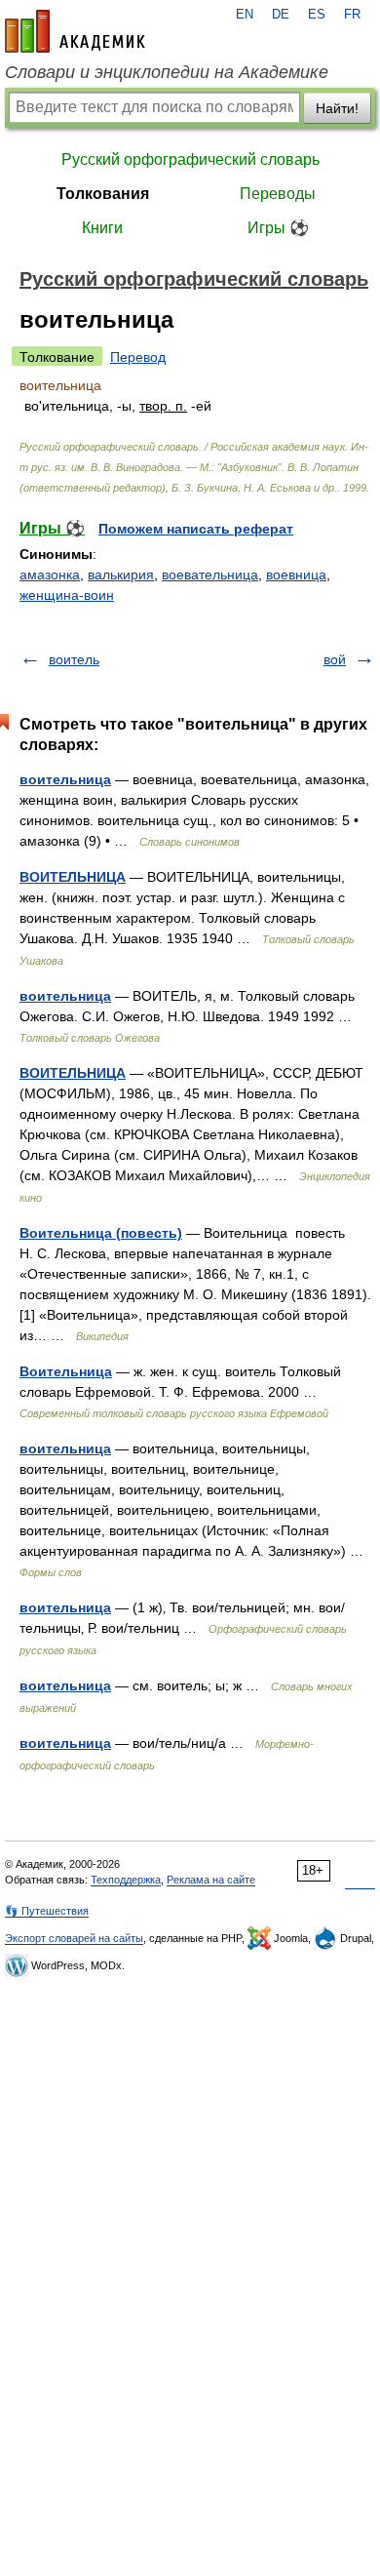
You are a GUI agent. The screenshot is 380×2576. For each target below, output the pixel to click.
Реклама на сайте (211, 1880)
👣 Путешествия (47, 1911)
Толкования (103, 194)
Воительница (66, 1371)
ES (317, 15)
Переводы (278, 194)
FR (352, 15)
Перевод (138, 357)
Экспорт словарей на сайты (74, 1938)
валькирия (121, 575)
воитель (74, 659)
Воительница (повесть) (101, 1233)
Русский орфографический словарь (190, 159)
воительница (65, 779)
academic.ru (75, 31)
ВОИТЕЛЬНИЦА (73, 877)
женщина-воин (67, 595)
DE (281, 15)
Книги (102, 228)
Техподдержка (126, 1880)
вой (335, 659)
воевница (296, 575)
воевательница (210, 575)
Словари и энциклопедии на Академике (167, 72)
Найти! (337, 108)
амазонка (50, 575)
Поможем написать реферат (196, 529)
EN (245, 15)
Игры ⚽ (278, 228)
